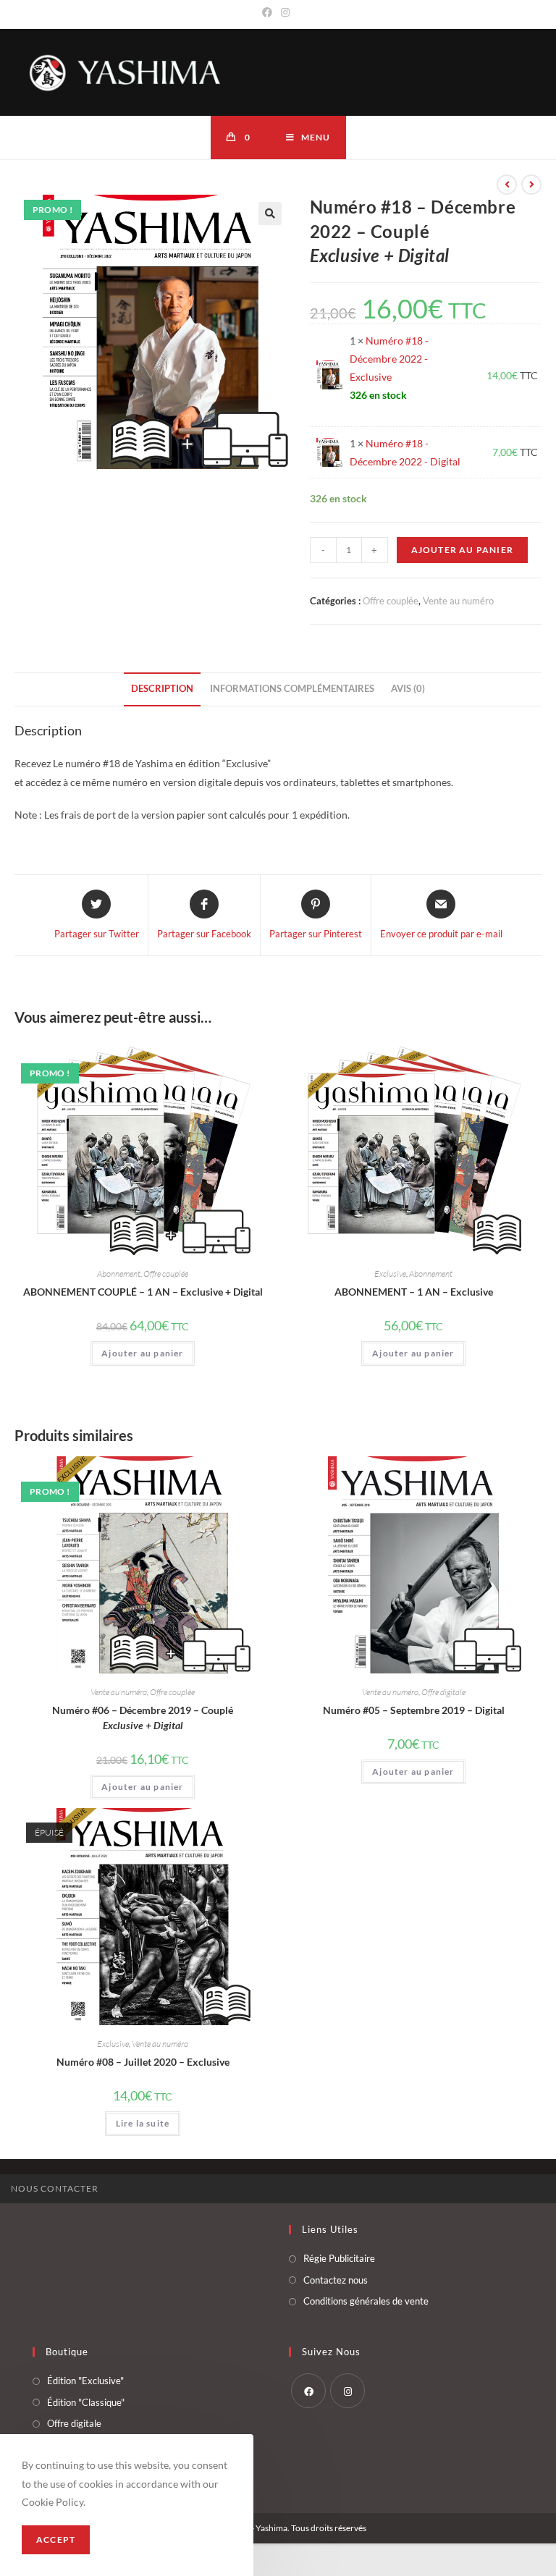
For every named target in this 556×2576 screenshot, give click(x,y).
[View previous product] (507, 185)
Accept (56, 2539)
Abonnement (119, 1274)
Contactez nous (336, 2280)
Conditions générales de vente (366, 2301)
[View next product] (531, 185)
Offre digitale (443, 1692)
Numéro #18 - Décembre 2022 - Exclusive (389, 359)
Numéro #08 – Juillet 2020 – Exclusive (143, 2062)
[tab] (162, 689)
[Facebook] (308, 2391)
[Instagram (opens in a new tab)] (285, 12)
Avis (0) (408, 689)
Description (162, 689)
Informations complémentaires (292, 689)
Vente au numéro (458, 601)
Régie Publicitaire (339, 2258)
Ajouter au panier (462, 550)
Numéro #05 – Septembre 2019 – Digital (414, 1710)
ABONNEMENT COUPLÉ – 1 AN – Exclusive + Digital (143, 1292)
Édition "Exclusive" (85, 2381)
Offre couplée (391, 601)
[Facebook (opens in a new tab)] (269, 12)
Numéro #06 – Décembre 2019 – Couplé (143, 1718)
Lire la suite (143, 2123)
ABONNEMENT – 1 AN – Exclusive (414, 1292)
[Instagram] (347, 2391)
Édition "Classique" (86, 2402)
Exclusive (390, 1274)
